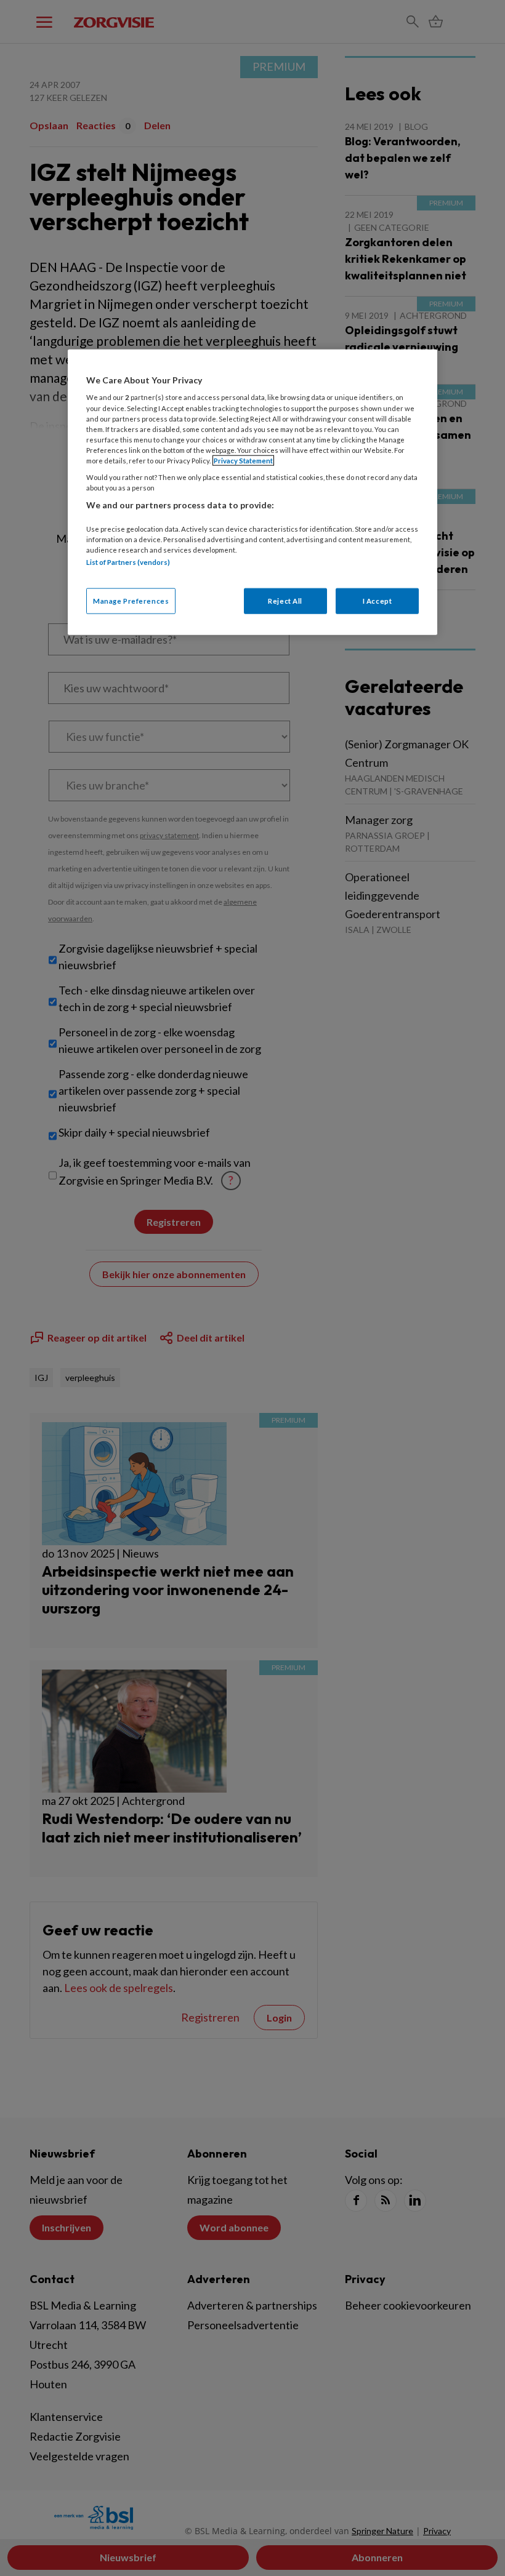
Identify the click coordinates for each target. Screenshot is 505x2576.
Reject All (285, 601)
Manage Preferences (131, 601)
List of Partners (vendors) (128, 562)
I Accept (378, 601)
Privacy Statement (243, 461)
